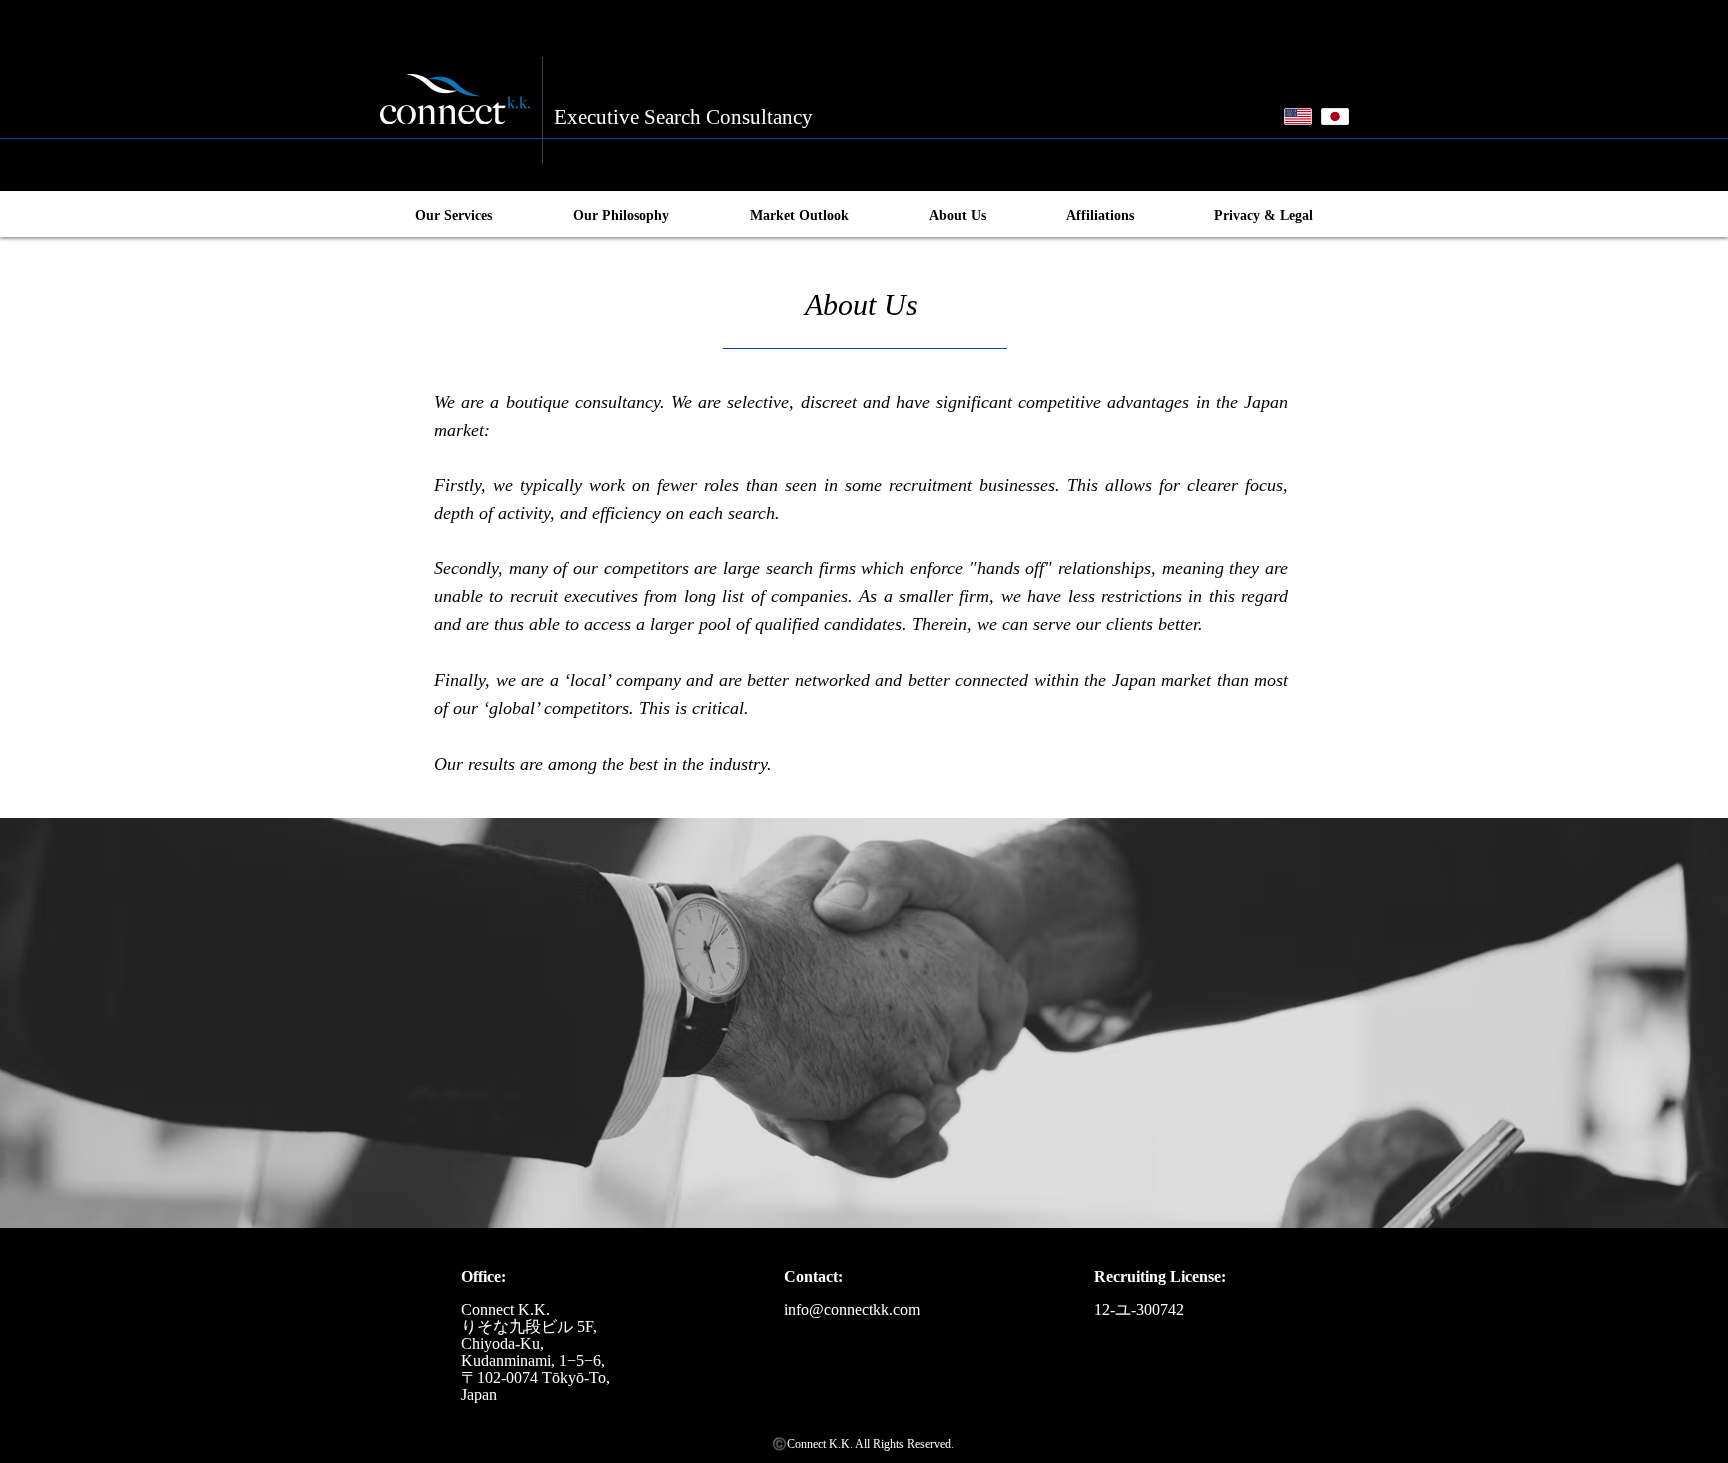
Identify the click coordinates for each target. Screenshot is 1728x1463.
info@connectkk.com (852, 1309)
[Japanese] (1334, 116)
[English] (1298, 116)
